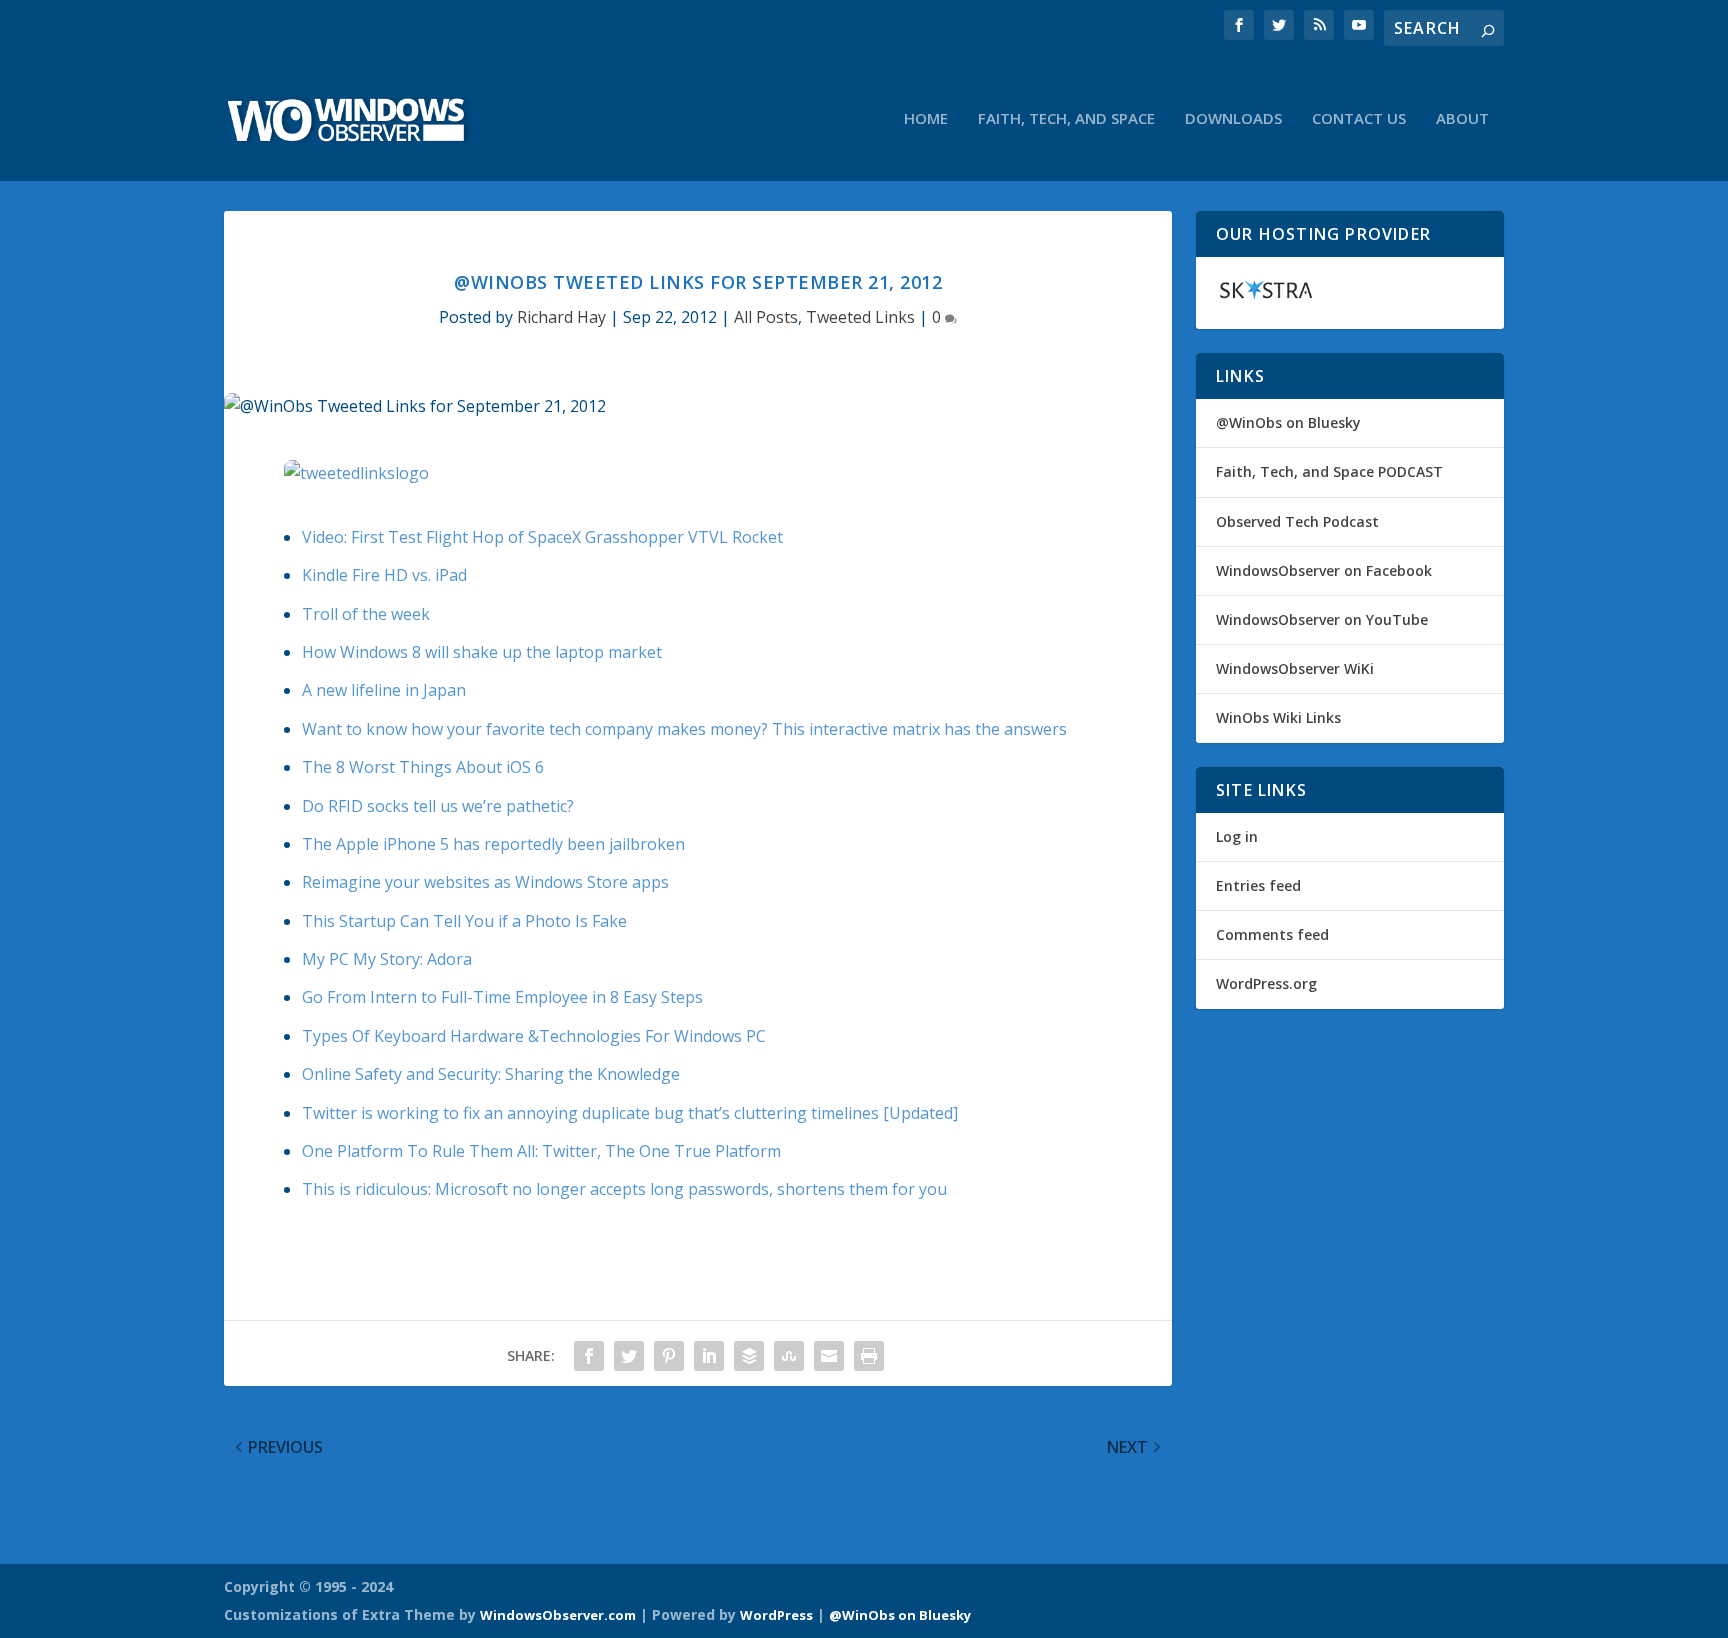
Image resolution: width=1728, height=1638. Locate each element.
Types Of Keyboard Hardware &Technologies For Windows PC (534, 1036)
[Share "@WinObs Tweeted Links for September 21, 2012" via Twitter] (629, 1356)
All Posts (766, 317)
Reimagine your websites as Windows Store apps (485, 882)
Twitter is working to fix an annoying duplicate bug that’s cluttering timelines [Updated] (630, 1113)
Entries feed (1258, 885)
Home (926, 119)
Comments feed (1272, 934)
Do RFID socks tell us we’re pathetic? (438, 806)
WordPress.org (1266, 983)
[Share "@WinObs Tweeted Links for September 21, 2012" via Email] (829, 1356)
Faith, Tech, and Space (1066, 119)
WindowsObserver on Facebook (1324, 570)
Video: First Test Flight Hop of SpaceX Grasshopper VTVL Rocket (542, 537)
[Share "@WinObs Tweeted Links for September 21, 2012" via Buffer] (749, 1356)
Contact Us (1359, 119)
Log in (1237, 836)
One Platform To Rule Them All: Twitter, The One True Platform (541, 1151)
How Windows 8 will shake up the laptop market (482, 652)
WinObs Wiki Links (1278, 717)
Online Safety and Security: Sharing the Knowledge (491, 1074)
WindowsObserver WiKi (1295, 668)
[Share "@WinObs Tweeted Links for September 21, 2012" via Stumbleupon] (789, 1356)
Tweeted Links (860, 317)
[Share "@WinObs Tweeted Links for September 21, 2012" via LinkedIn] (709, 1356)
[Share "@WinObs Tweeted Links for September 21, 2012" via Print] (869, 1356)
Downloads (1233, 119)
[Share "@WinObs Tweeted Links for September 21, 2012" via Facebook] (589, 1356)
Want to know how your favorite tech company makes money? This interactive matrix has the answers (684, 729)
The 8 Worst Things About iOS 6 (423, 767)
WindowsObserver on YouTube (1322, 619)
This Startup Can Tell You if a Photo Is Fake (464, 921)
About (1462, 119)
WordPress (776, 1615)
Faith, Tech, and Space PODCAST (1329, 471)
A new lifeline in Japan (384, 690)
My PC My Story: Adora (387, 959)
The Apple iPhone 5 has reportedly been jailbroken (493, 844)
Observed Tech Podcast (1297, 521)
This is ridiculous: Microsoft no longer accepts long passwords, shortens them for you (624, 1189)
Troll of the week (366, 614)
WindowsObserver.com (558, 1615)
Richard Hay (561, 317)
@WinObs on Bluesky (1288, 422)
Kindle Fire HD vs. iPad (384, 575)
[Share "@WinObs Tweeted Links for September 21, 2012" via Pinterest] (669, 1356)
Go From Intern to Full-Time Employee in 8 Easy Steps (502, 997)
